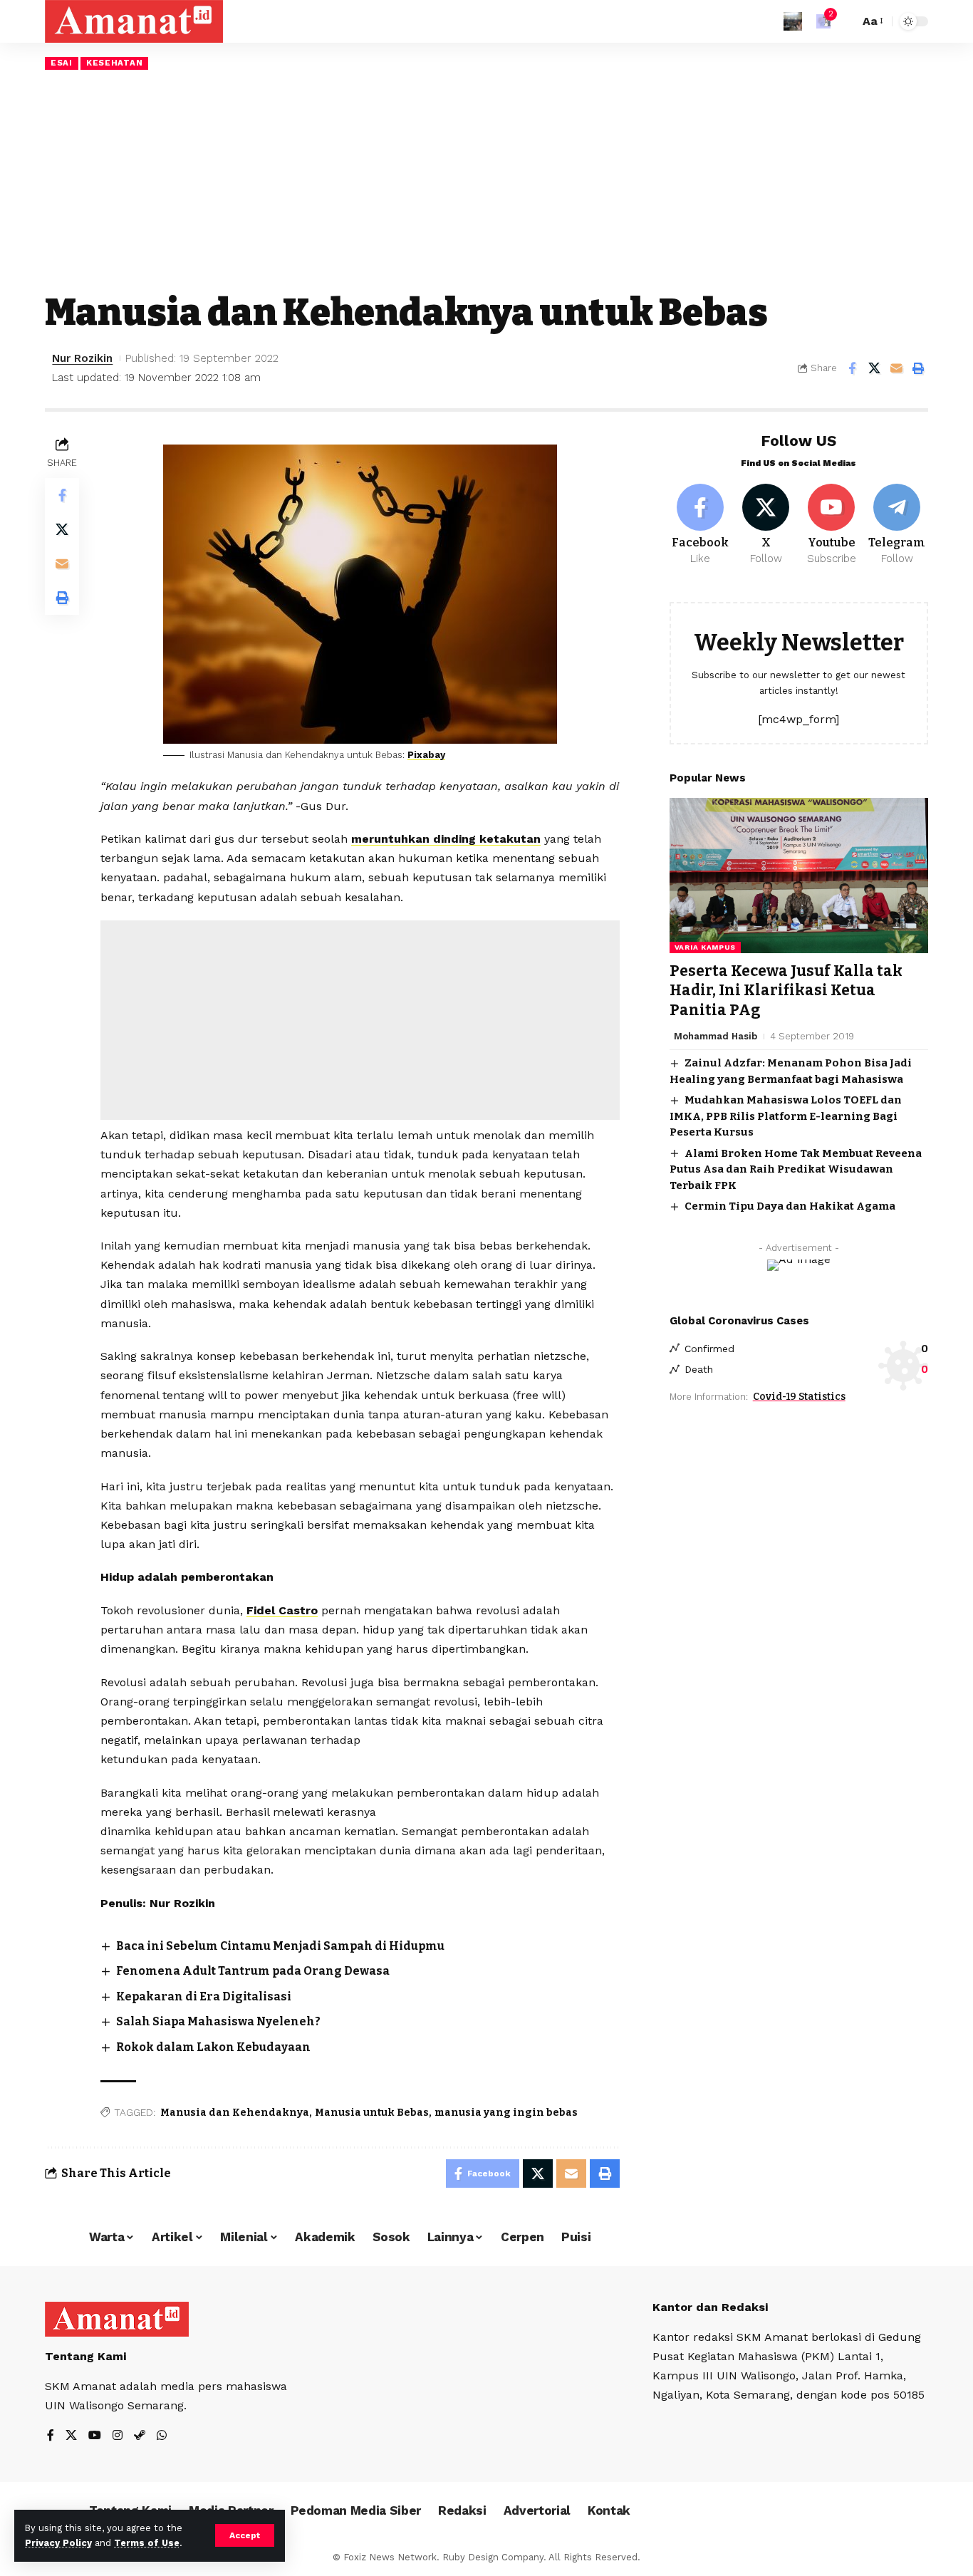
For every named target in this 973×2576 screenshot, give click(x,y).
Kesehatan (114, 63)
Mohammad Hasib (716, 1036)
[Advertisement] (486, 180)
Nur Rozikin (82, 358)
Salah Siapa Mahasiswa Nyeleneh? (218, 2021)
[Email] (896, 368)
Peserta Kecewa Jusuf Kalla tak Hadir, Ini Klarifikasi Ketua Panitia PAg (786, 991)
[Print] (918, 368)
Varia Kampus (705, 947)
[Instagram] (118, 2436)
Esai (62, 63)
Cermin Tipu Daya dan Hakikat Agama (790, 1206)
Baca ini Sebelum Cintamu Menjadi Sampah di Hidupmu (280, 1946)
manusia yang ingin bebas (506, 2113)
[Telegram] (897, 525)
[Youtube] (832, 525)
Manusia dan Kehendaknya (235, 2113)
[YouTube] (95, 2436)
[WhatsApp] (162, 2436)
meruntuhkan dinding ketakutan (446, 839)
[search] (845, 21)
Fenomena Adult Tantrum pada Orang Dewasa (253, 1971)
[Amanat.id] (134, 21)
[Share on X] (874, 368)
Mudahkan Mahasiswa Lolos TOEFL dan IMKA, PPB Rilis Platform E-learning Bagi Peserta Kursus (786, 1116)
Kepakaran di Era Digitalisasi (204, 1996)
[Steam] (140, 2436)
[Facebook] (701, 525)
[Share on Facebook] (852, 368)
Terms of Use (147, 2543)
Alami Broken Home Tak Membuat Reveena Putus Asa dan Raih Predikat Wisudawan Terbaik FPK (796, 1169)
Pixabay (426, 755)
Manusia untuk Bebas (372, 2113)
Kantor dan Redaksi (710, 2307)
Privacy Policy (58, 2543)
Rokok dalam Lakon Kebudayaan (213, 2047)
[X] (766, 525)
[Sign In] (793, 21)
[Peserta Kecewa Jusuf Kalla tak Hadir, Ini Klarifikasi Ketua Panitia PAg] (799, 876)
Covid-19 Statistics (799, 1397)
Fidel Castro (282, 1610)
